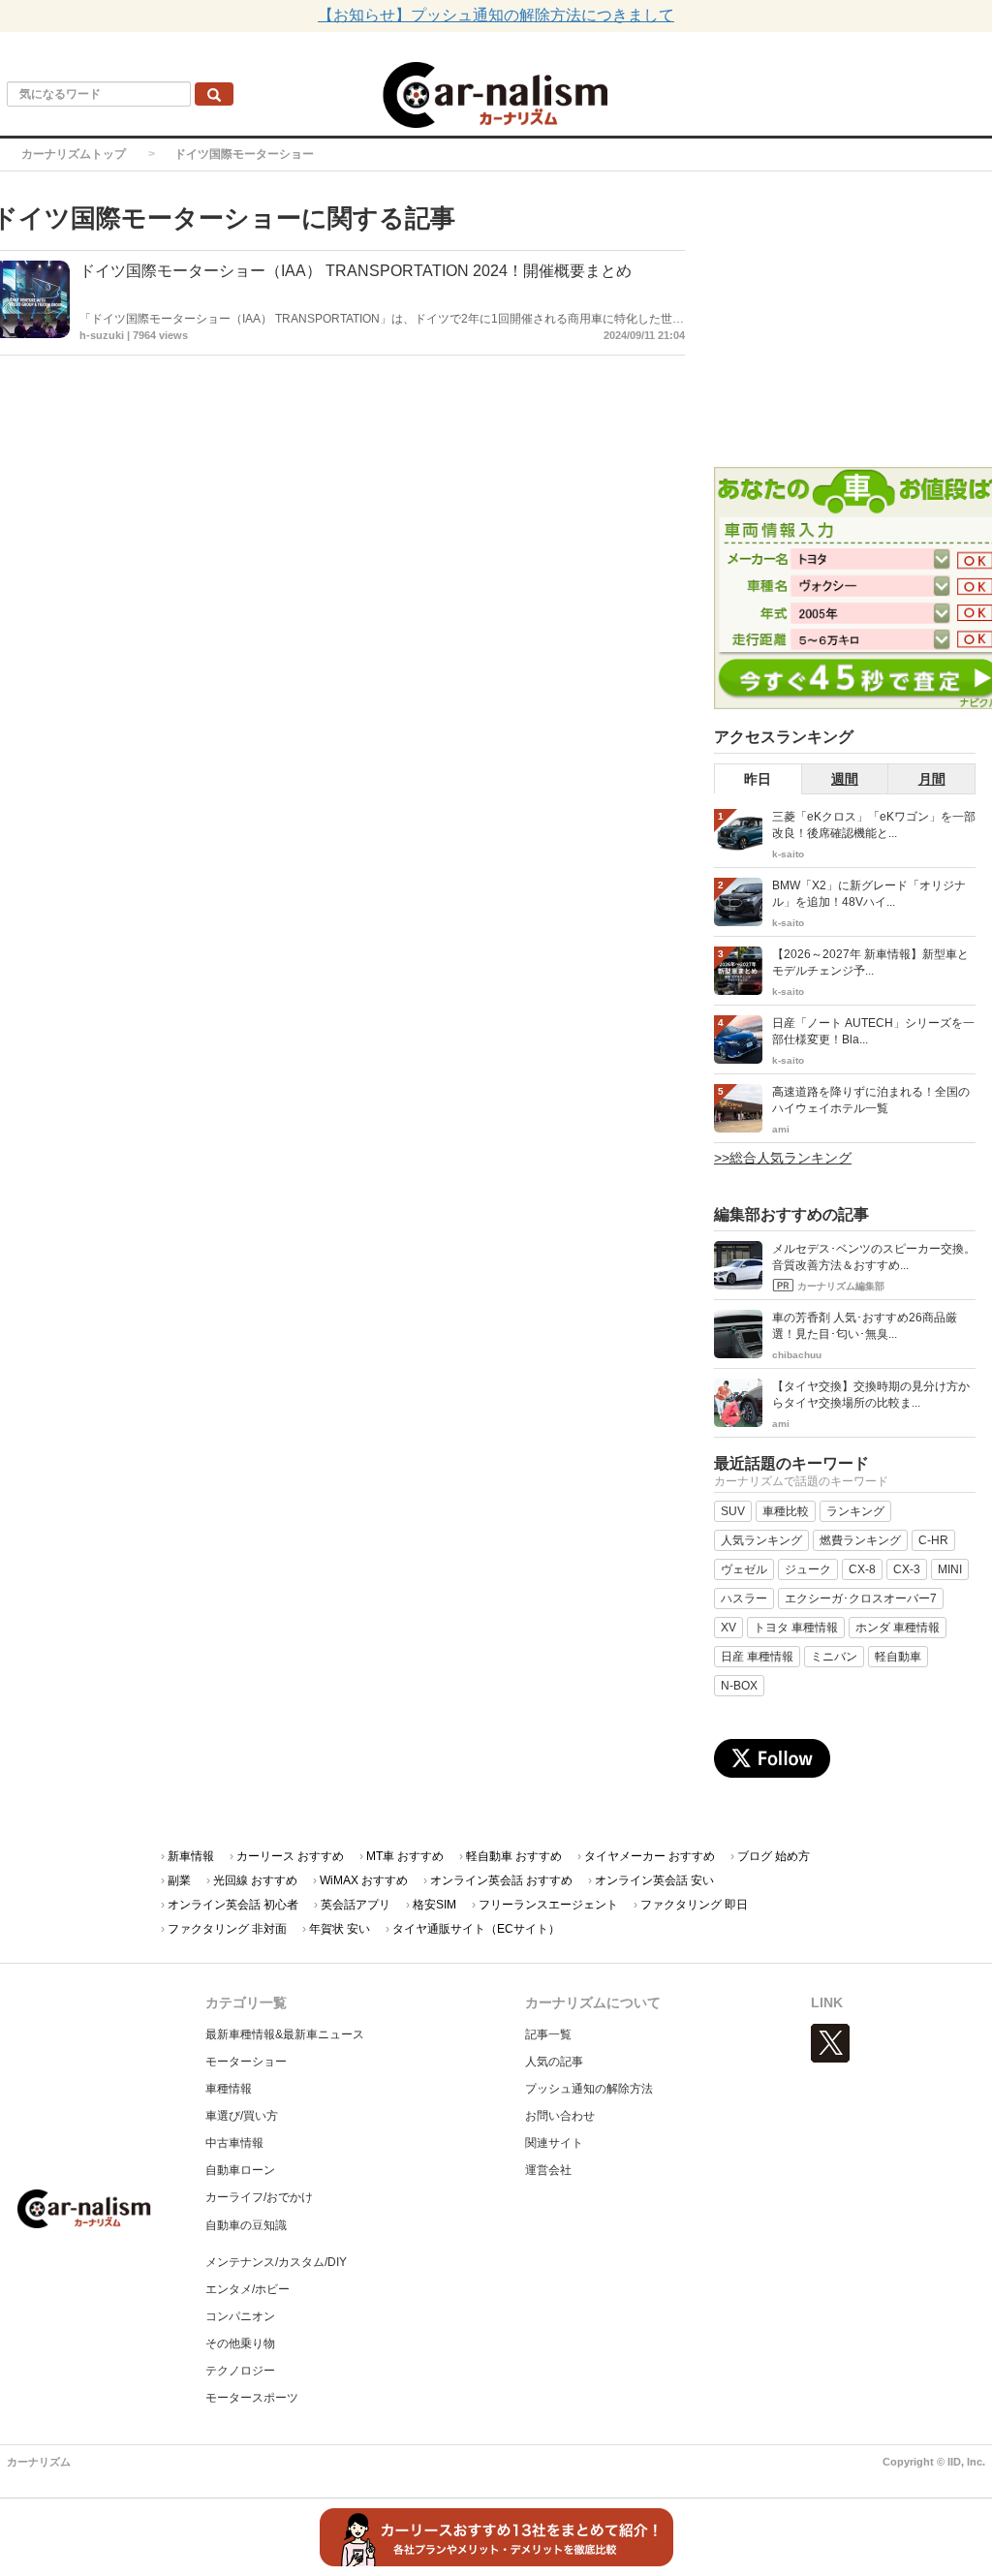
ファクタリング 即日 (694, 1905)
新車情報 (191, 1856)
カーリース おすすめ (290, 1856)
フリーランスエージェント (548, 1905)
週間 (845, 779)
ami (781, 1129)
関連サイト (554, 2143)
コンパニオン (240, 2316)
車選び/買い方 (242, 2116)
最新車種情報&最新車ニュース (285, 2034)
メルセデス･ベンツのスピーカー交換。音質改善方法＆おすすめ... (874, 1257)
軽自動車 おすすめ (514, 1856)
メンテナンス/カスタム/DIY (276, 2262)
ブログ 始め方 (774, 1856)
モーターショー (246, 2062)
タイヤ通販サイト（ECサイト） (476, 1929)
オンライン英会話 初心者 (233, 1905)
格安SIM (434, 1905)
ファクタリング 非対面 (227, 1929)
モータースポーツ (252, 2398)
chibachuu (797, 1355)
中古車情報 (234, 2143)
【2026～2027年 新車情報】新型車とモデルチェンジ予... (870, 962)
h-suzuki (102, 335)
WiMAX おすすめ (364, 1880)
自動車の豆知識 (246, 2225)
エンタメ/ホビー (248, 2289)
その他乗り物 (240, 2343)
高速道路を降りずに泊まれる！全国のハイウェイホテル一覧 (871, 1100)
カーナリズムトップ (74, 154)
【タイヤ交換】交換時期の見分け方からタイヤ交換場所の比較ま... (871, 1395)
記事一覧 (548, 2034)
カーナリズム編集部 (841, 1286)
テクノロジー (240, 2371)
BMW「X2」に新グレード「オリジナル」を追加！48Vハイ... (869, 894)
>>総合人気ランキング (783, 1158)
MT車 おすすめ (405, 1856)
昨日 (758, 779)
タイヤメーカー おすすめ (650, 1856)
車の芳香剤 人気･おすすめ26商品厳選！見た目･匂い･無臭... (865, 1326)
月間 (932, 779)
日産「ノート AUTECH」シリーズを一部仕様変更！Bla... (873, 1031)
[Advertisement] (853, 322)
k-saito (788, 854)
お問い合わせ (560, 2116)
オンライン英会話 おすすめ (501, 1880)
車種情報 (229, 2089)
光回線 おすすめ (255, 1880)
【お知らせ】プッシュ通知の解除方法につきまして (496, 15)
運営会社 (548, 2170)
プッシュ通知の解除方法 (589, 2089)
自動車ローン (240, 2170)
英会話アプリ (356, 1905)
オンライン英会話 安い (654, 1880)
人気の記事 (554, 2062)
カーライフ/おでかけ (259, 2197)
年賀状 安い (340, 1929)
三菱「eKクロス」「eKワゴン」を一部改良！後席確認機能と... (874, 825)
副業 (179, 1880)
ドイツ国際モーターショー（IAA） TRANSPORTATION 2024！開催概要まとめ (356, 271)
